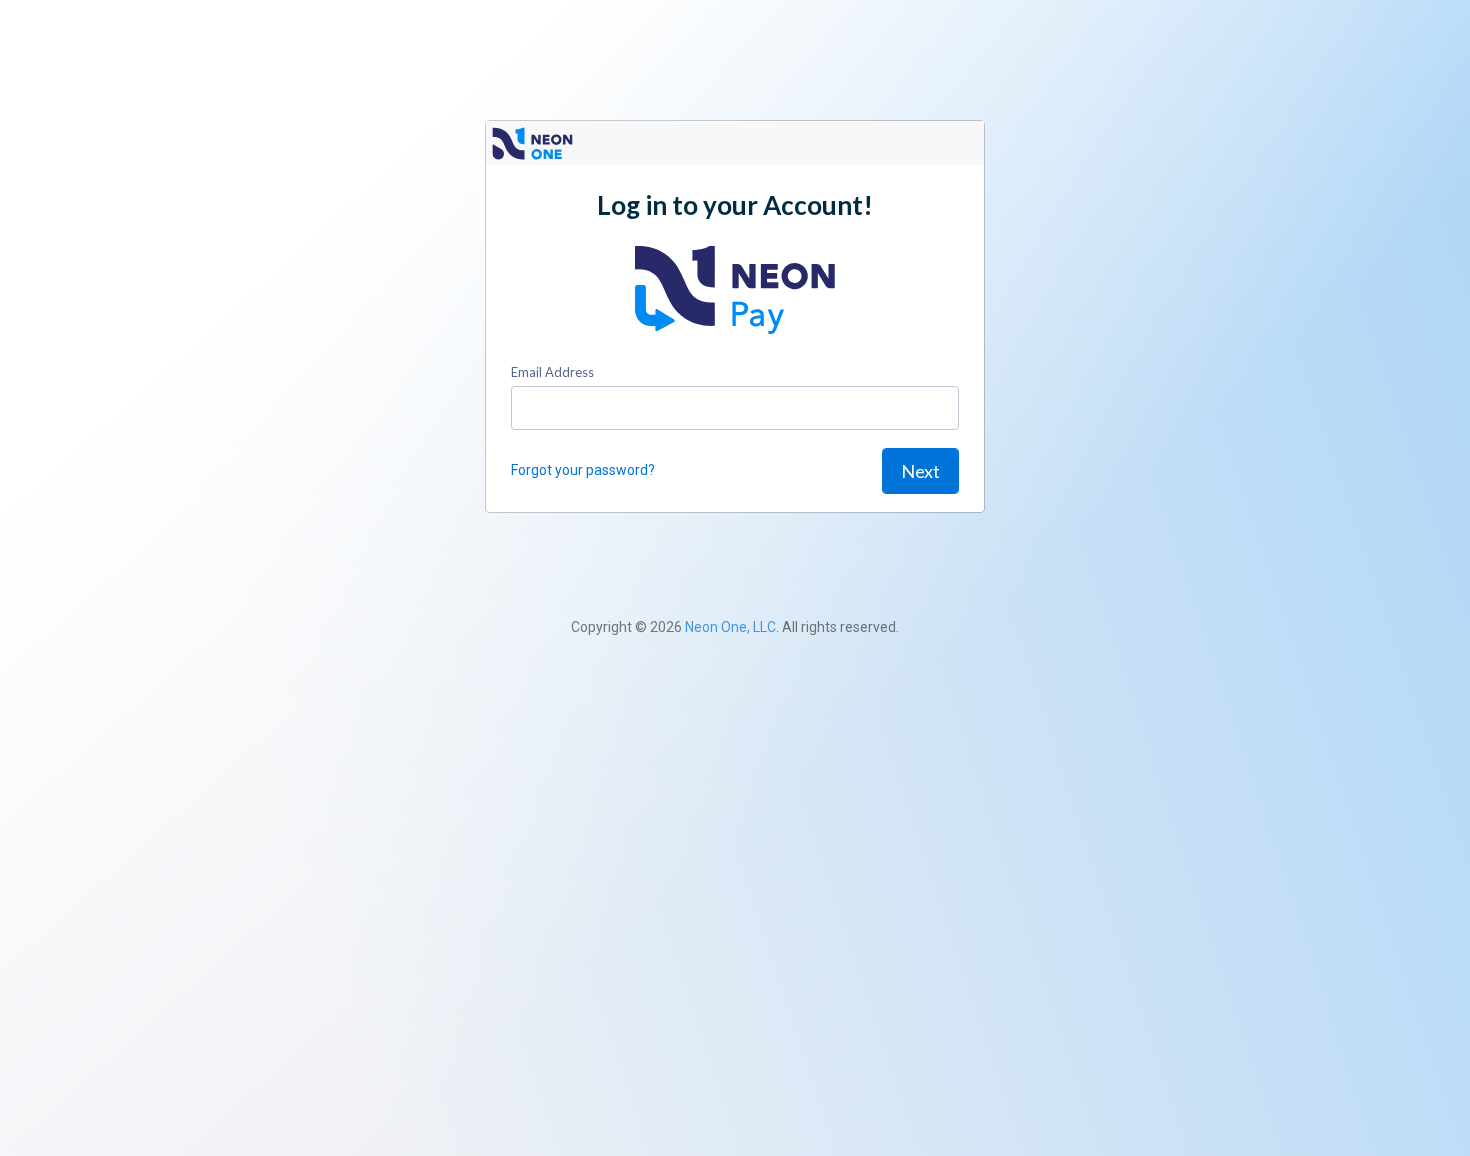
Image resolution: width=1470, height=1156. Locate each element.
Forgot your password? (583, 470)
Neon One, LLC (730, 627)
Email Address (552, 372)
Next (920, 471)
